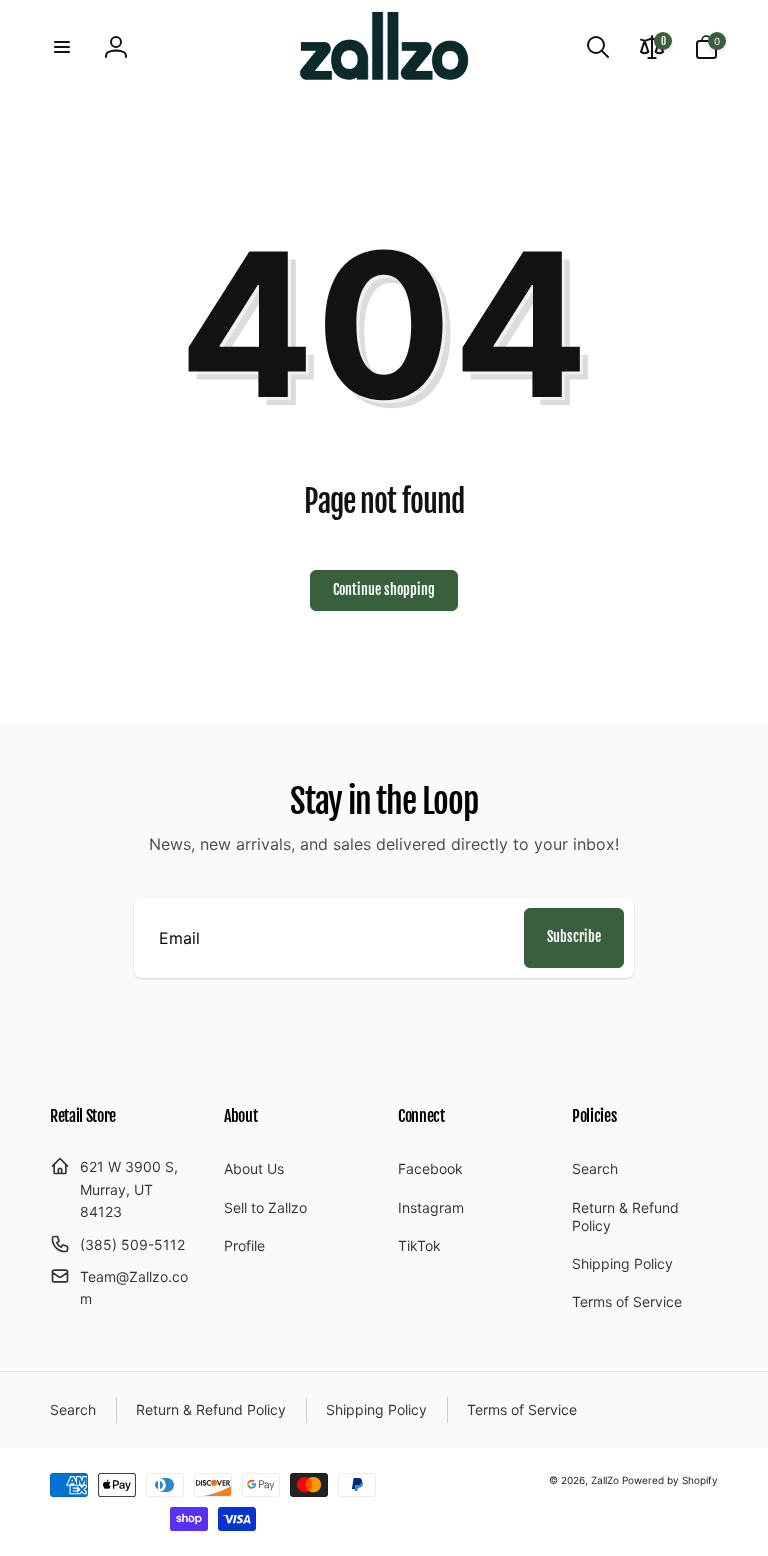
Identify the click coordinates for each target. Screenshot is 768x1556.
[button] (62, 47)
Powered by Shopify (670, 1480)
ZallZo (605, 1480)
